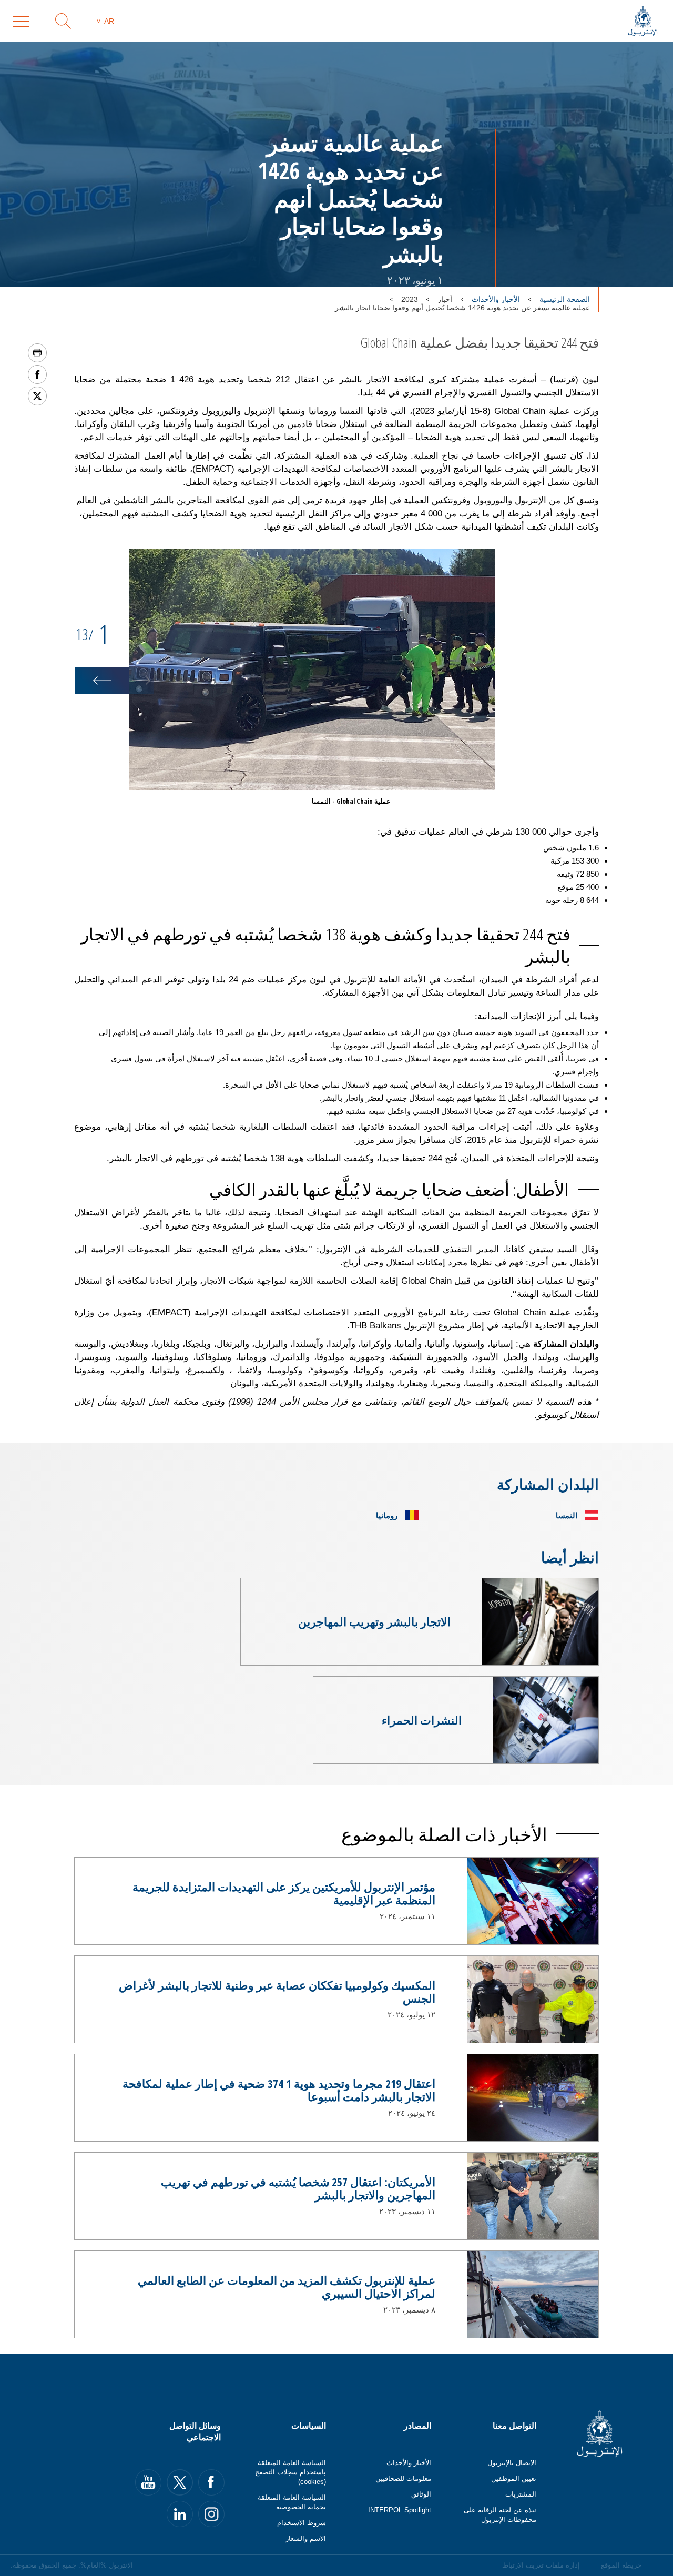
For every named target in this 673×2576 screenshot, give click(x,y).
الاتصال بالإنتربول (512, 2463)
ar (109, 21)
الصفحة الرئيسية (565, 299)
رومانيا (387, 1515)
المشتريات (521, 2494)
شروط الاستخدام (302, 2523)
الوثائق (421, 2494)
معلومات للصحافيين (403, 2478)
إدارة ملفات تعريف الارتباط (541, 2565)
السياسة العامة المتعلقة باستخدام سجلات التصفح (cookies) (290, 2472)
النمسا (567, 1515)
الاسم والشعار (306, 2538)
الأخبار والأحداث (496, 299)
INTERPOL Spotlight (400, 2510)
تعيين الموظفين (514, 2478)
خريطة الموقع (621, 2565)
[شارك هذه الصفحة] (37, 374)
